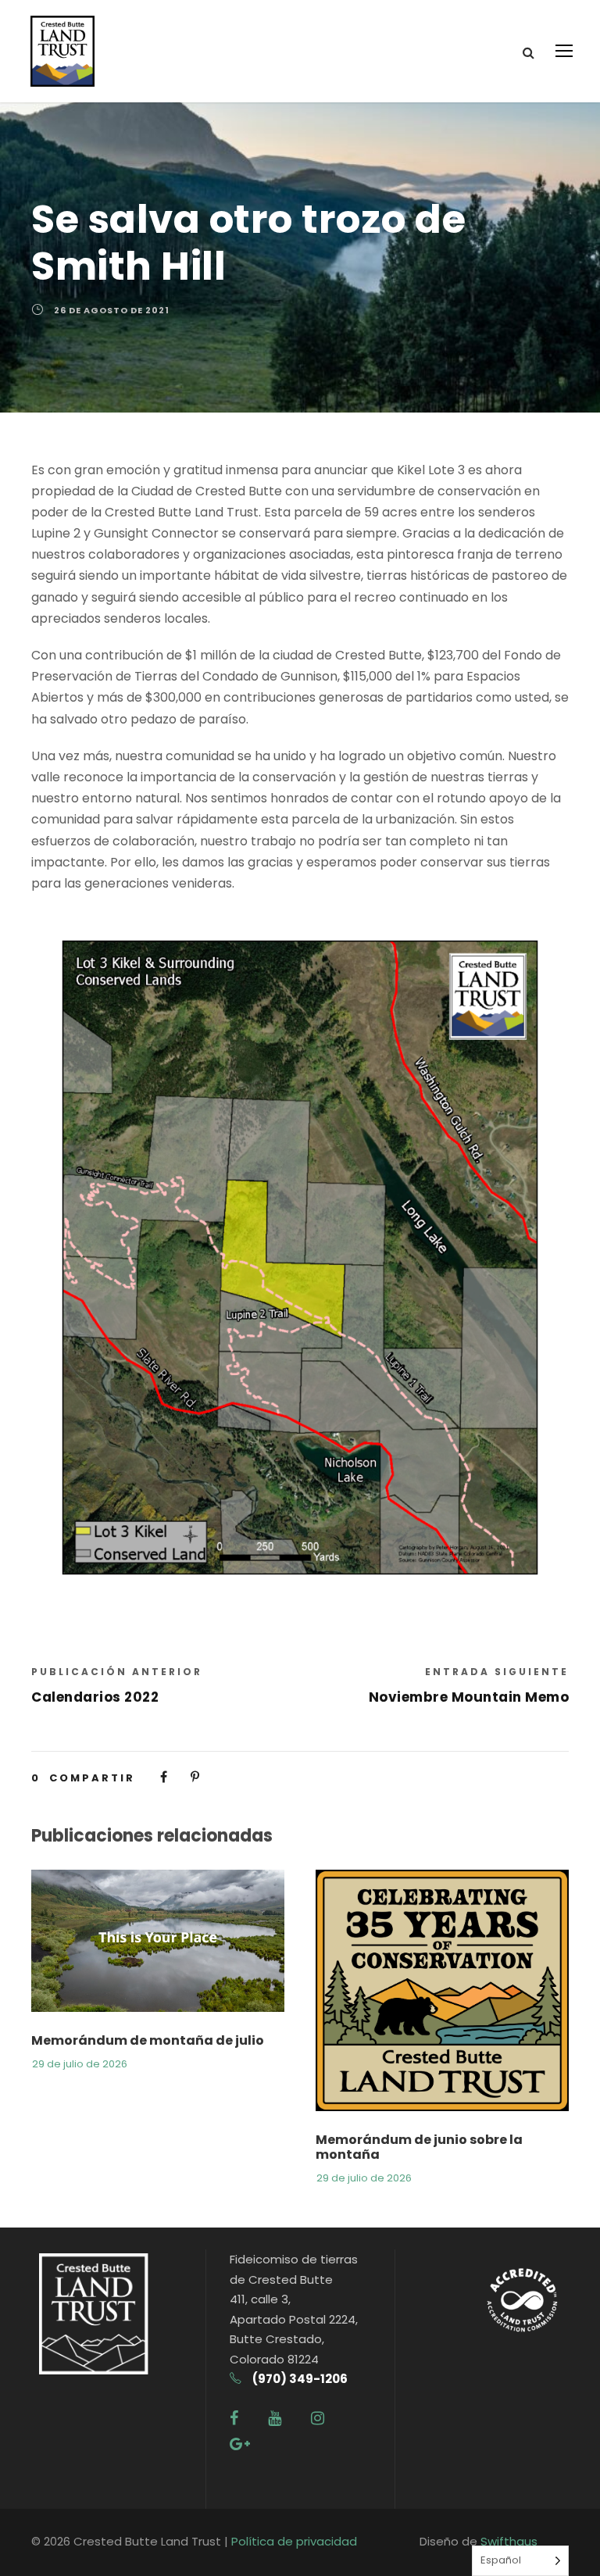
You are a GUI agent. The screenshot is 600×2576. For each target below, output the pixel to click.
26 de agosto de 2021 (112, 310)
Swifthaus (509, 2541)
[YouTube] (275, 2418)
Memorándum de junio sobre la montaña (419, 2147)
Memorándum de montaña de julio (148, 2040)
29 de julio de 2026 (80, 2064)
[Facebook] (234, 2418)
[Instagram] (318, 2418)
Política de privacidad (294, 2541)
